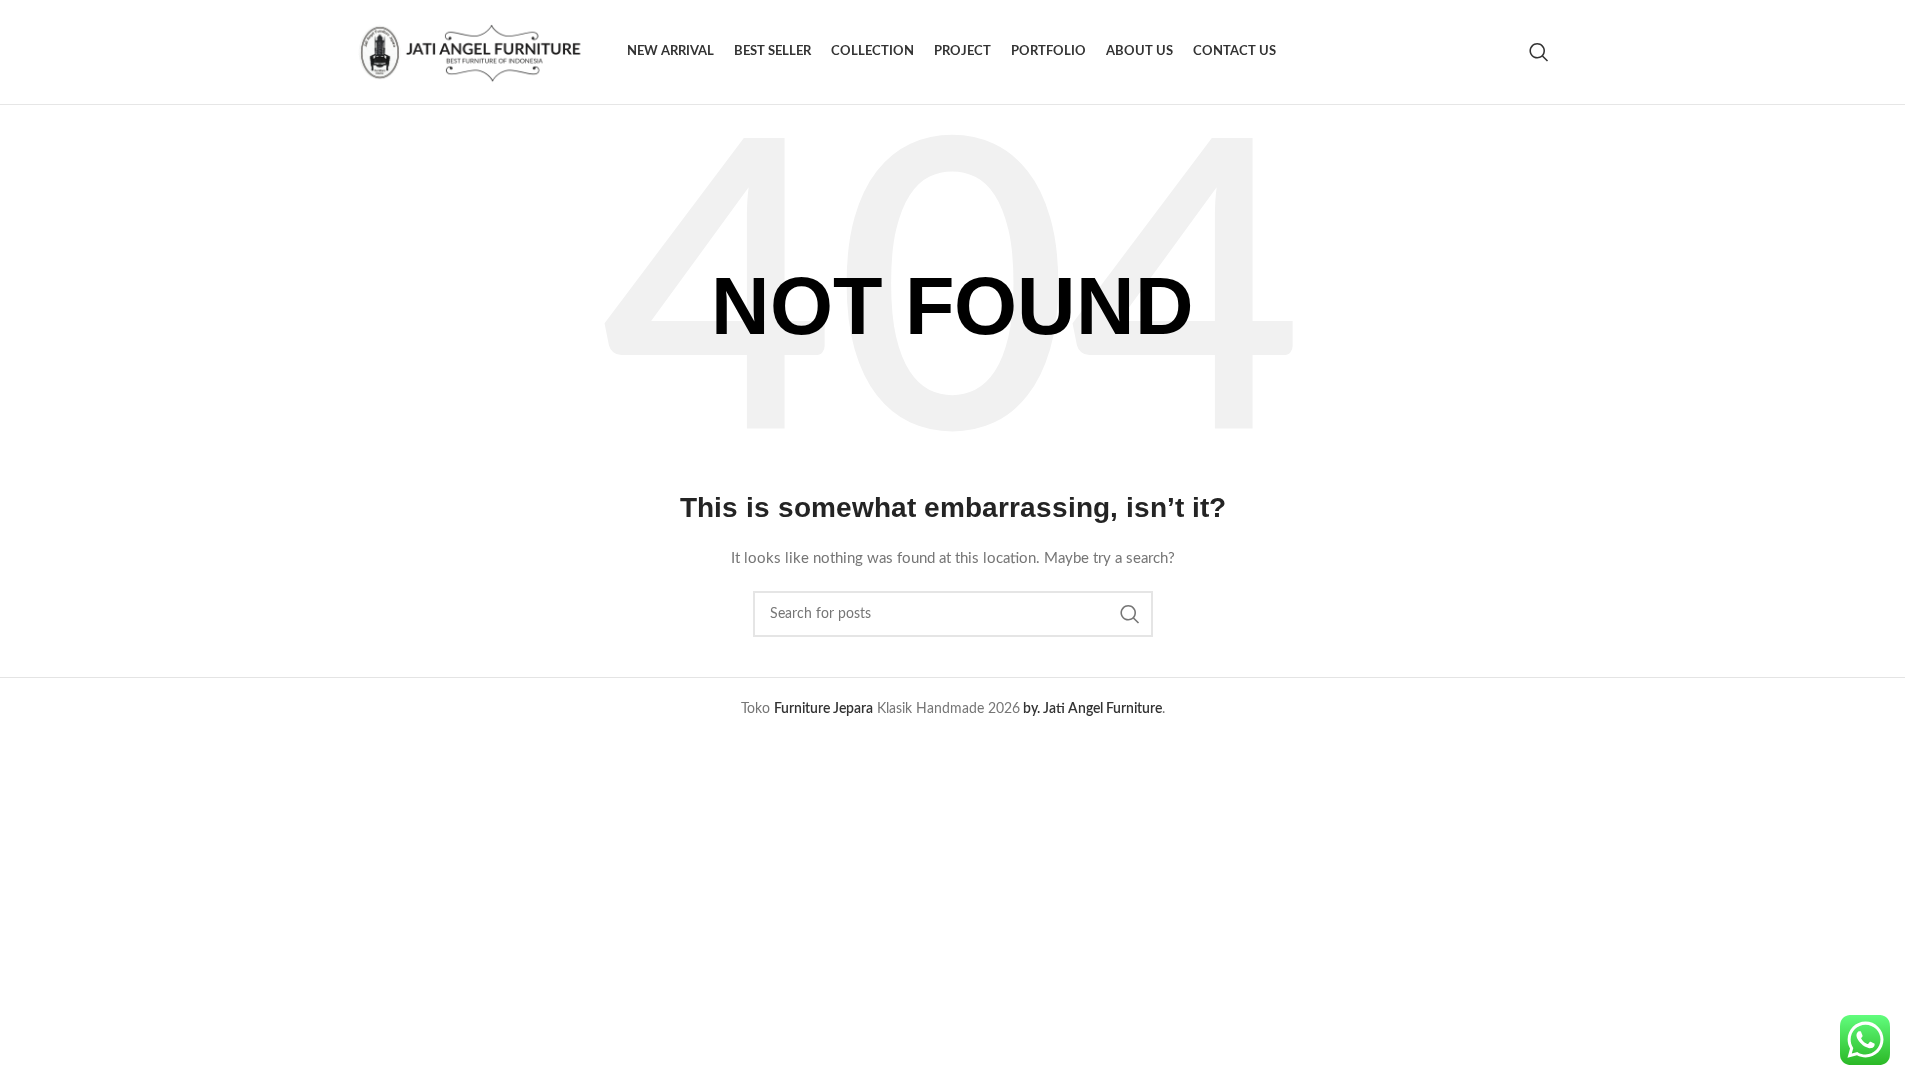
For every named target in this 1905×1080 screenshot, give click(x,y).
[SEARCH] (1130, 614)
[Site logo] (482, 52)
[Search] (1539, 52)
